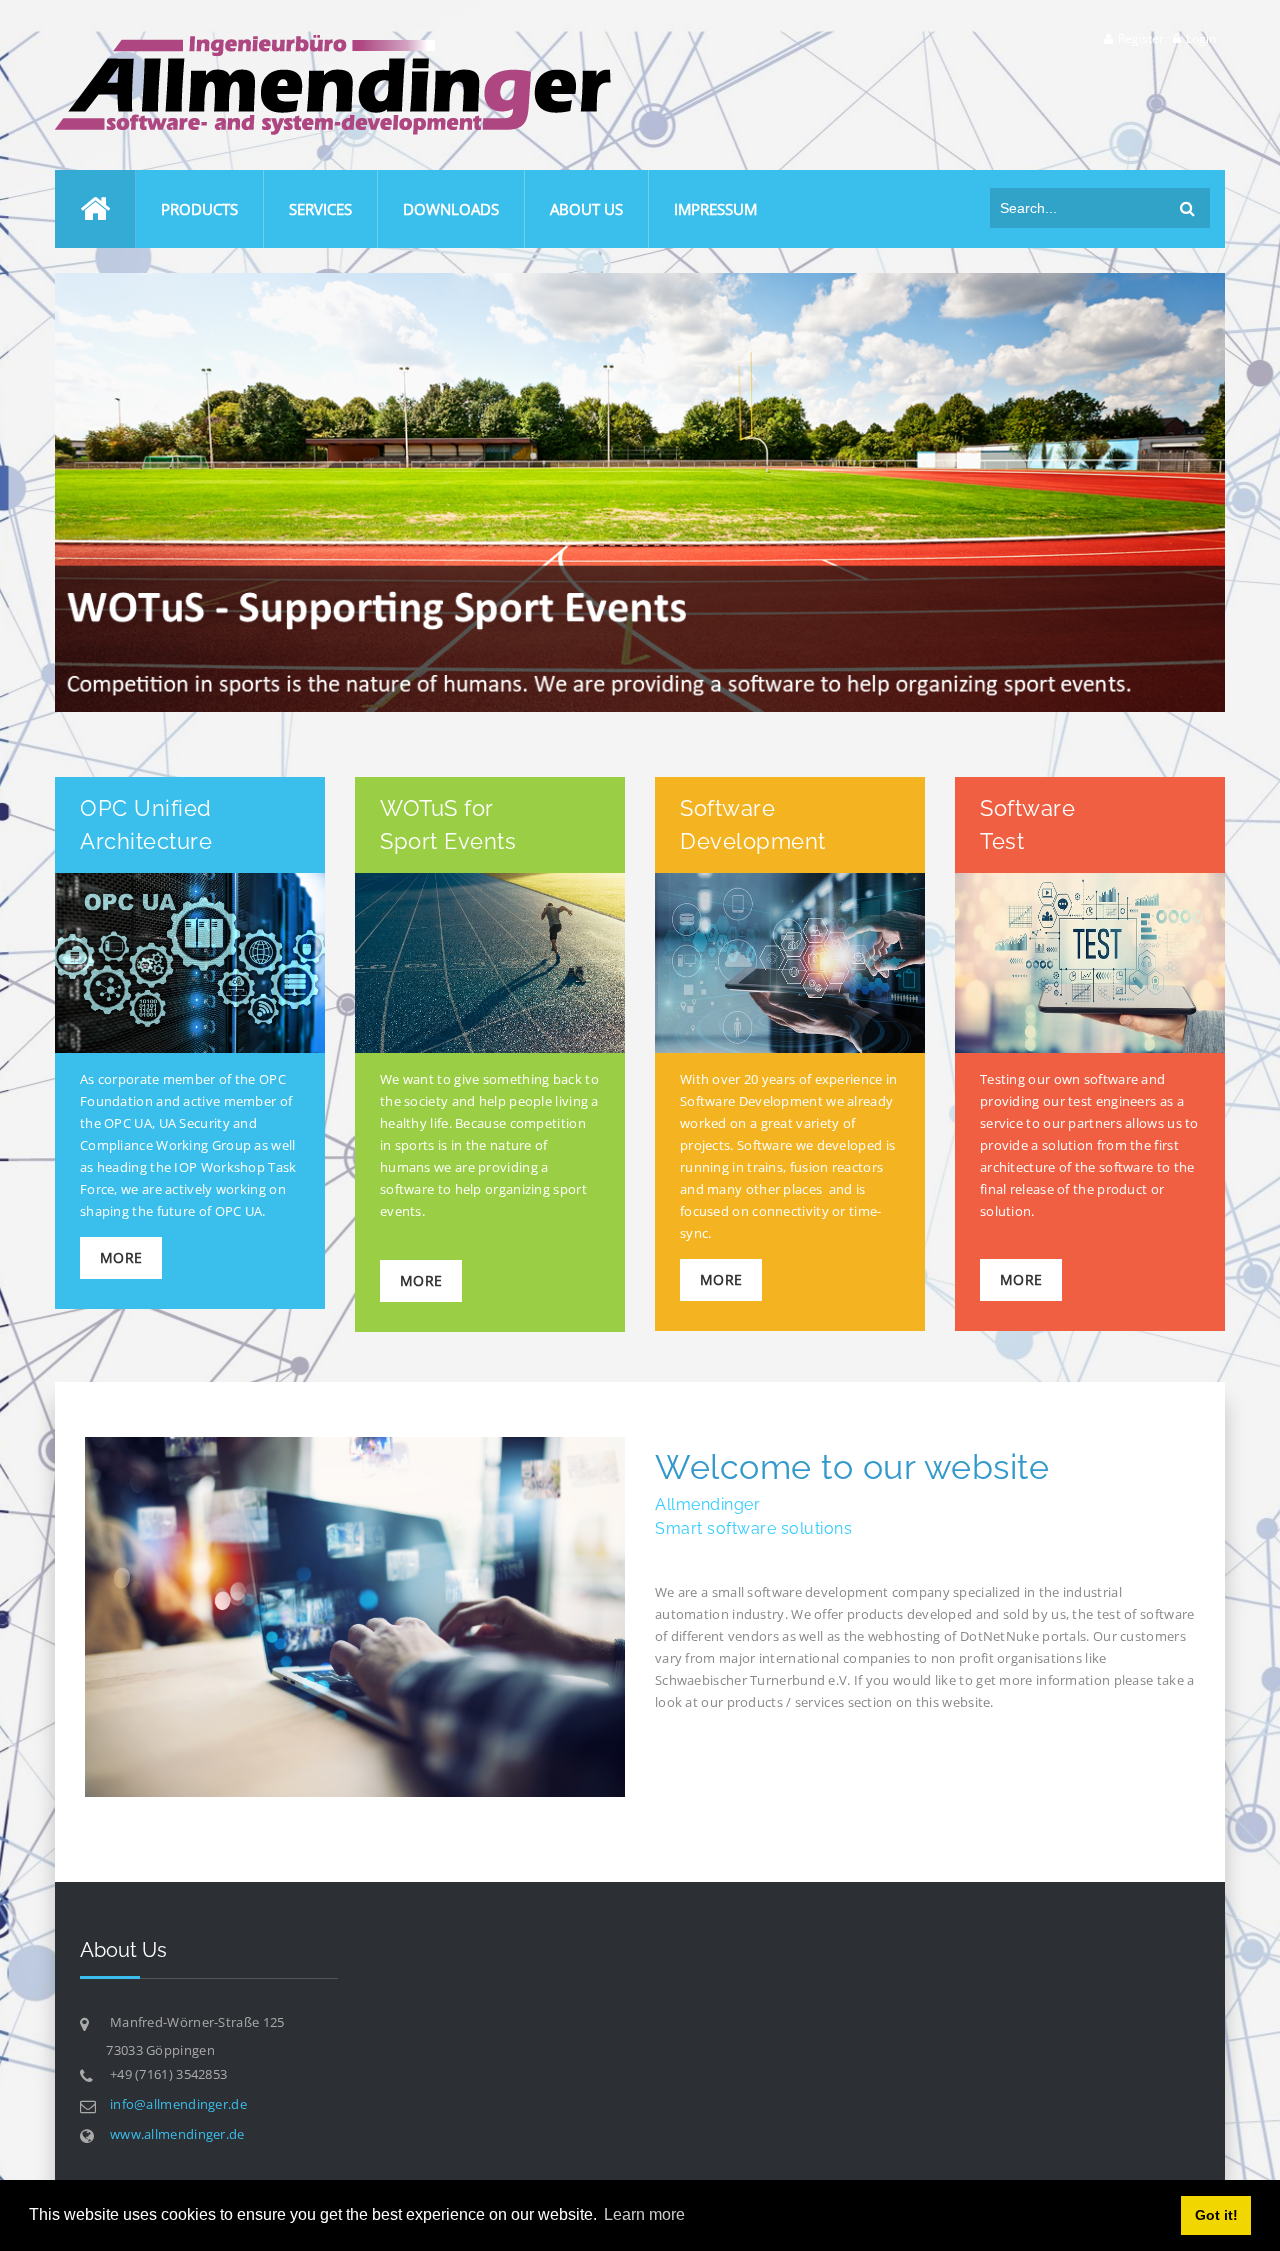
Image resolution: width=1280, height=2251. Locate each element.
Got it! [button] (1216, 2215)
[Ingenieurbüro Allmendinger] (333, 43)
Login (1201, 38)
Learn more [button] (644, 2214)
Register (1141, 38)
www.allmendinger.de (177, 2134)
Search (1187, 208)
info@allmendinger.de (178, 2104)
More (121, 1257)
